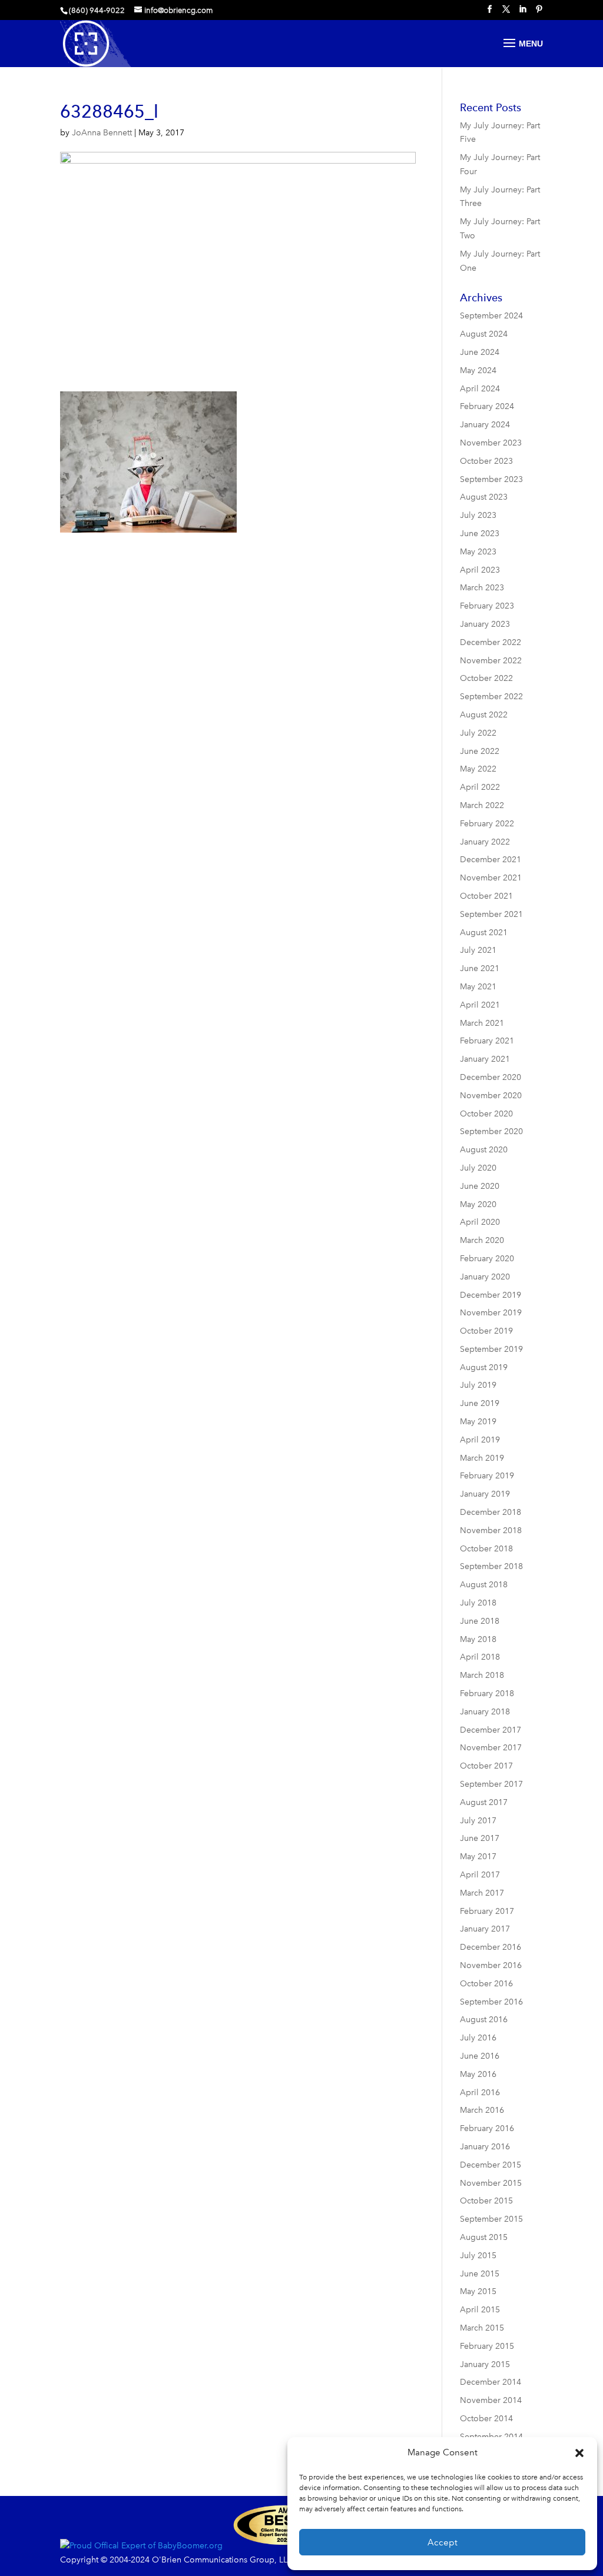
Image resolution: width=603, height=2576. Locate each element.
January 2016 (485, 2147)
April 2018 (480, 1657)
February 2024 (487, 406)
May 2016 (478, 2074)
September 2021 (491, 914)
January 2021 (485, 1059)
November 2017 (491, 1748)
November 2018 (491, 1530)
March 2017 (482, 1893)
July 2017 (478, 1821)
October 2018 (486, 1549)
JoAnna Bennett (102, 133)
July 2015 (478, 2256)
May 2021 (478, 987)
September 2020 (491, 1131)
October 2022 (486, 678)
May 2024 (478, 370)
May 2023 (478, 552)
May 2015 (478, 2291)
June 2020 (480, 1186)
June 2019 (480, 1403)
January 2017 (485, 1929)
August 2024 (484, 334)
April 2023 (480, 570)
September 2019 (491, 1349)
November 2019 (491, 1313)
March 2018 (482, 1675)
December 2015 (491, 2165)
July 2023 (478, 515)
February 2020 (487, 1259)
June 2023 (480, 534)
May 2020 (478, 1204)
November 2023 (491, 443)
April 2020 (480, 1222)
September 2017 (491, 1784)
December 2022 (491, 642)
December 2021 (491, 860)
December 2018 (491, 1512)
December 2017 (491, 1730)
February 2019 (487, 1476)
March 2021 (482, 1023)
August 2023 (484, 497)
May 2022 (478, 769)
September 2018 (491, 1566)
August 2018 (484, 1585)
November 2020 (491, 1096)
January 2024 (485, 425)
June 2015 (480, 2274)
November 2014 (491, 2400)
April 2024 (480, 389)
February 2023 (487, 606)
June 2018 (480, 1621)
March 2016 (482, 2110)
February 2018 (487, 1693)
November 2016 (491, 1965)
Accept (443, 2542)
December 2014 (491, 2382)
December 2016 (491, 1947)
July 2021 (478, 950)
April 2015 (480, 2310)
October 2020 (486, 1114)
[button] (579, 2453)
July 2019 (478, 1385)
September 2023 (491, 479)
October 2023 (486, 461)
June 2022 (480, 751)
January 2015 (485, 2364)
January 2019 (485, 1494)
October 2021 (486, 896)
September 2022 (491, 697)
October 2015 (486, 2201)
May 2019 (478, 1422)
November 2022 (491, 661)
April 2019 (480, 1440)
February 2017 (487, 1911)
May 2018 (478, 1639)
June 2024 (480, 352)
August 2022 (484, 715)
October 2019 (486, 1331)
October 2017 (486, 1766)
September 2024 (491, 316)
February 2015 (487, 2346)
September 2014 (491, 2437)
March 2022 (482, 805)
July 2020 (478, 1168)
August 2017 (484, 1802)
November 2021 (491, 878)
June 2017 (480, 1838)
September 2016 (491, 2002)
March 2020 (482, 1240)
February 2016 (487, 2128)
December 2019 (491, 1295)
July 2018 (478, 1603)
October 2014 (486, 2419)
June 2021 (480, 968)
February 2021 (487, 1041)
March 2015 (482, 2328)
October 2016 (486, 1984)
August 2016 (484, 2020)
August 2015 (484, 2237)
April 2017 (480, 1875)
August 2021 (484, 933)
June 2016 (480, 2056)
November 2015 (491, 2183)
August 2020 (484, 1150)
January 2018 (485, 1712)
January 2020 (485, 1277)
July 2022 (478, 733)
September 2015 (491, 2219)
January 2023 (485, 624)
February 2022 (487, 824)
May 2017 (478, 1857)
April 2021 (480, 1005)
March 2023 (482, 588)
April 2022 (480, 787)
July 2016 (478, 2038)
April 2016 (480, 2093)
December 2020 (491, 1077)
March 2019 (482, 1458)
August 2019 (484, 1367)
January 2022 (485, 842)
